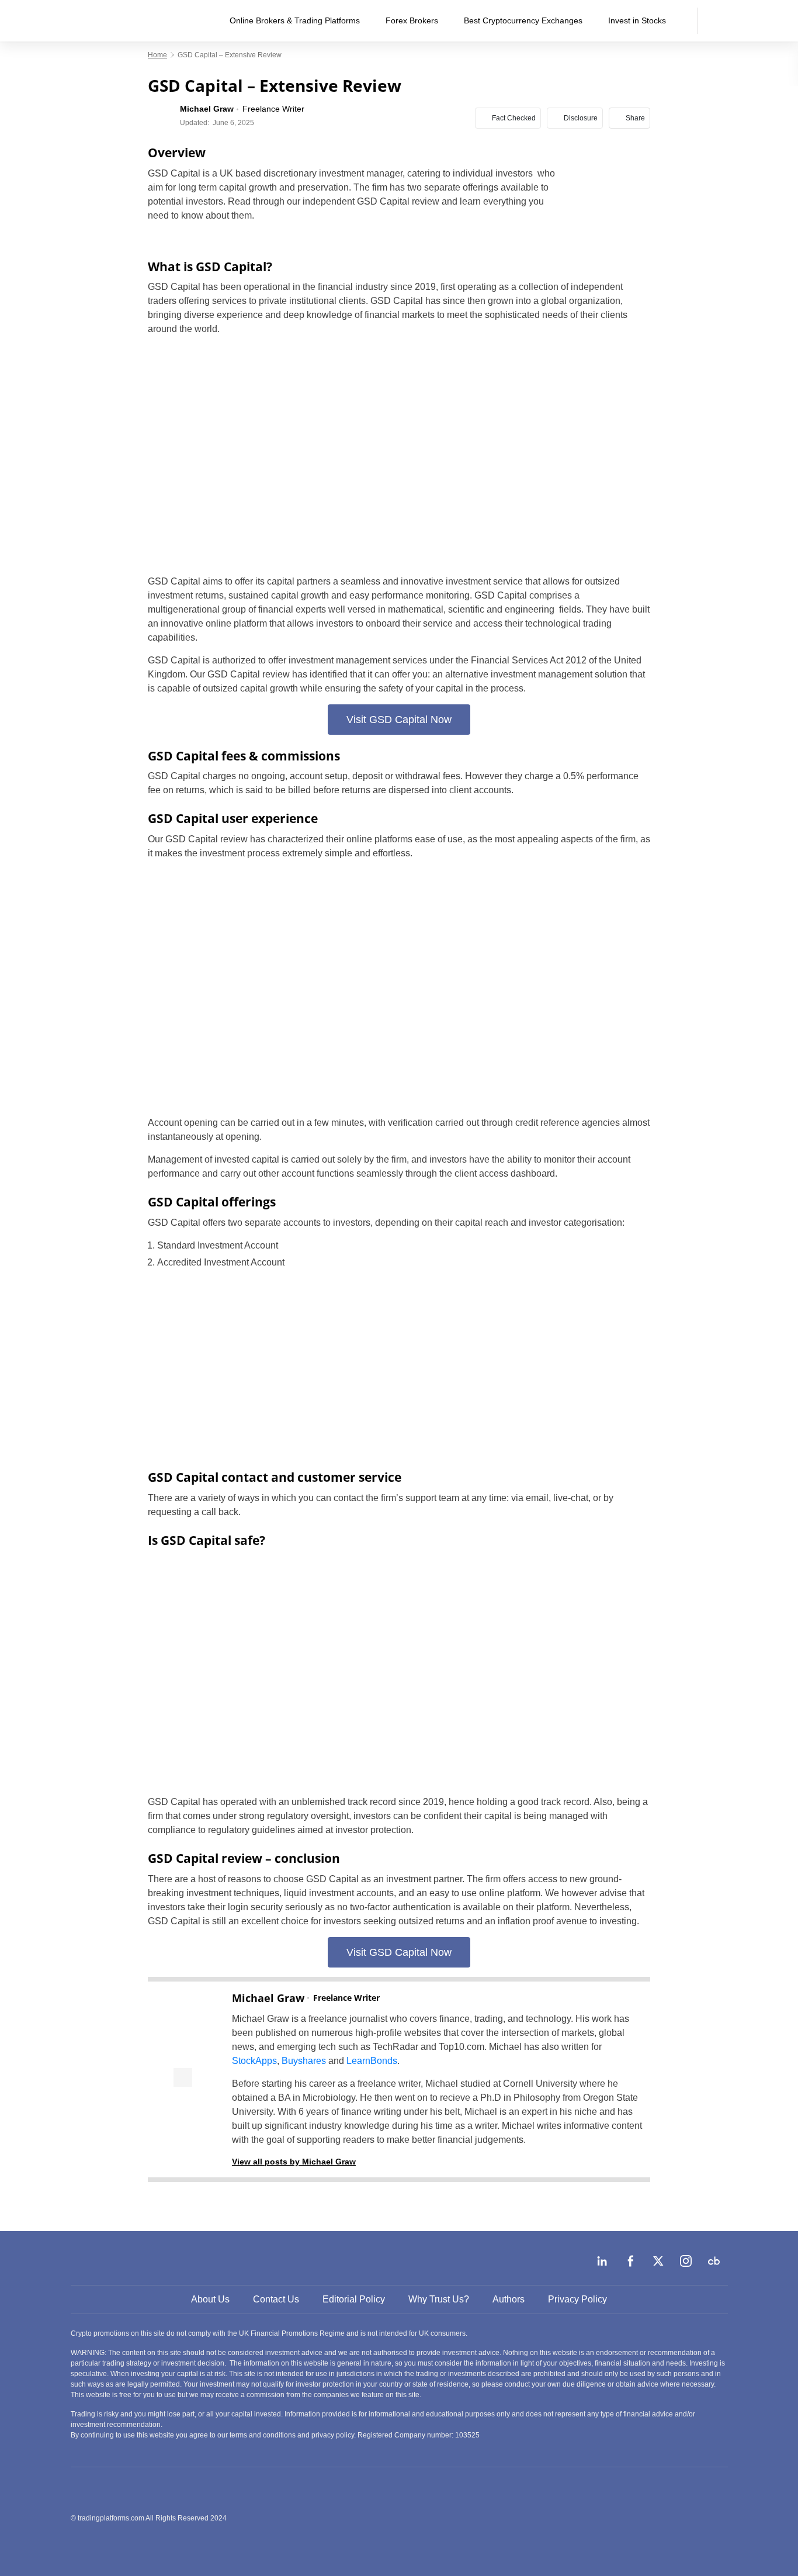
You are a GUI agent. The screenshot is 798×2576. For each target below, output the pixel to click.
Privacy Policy (577, 2299)
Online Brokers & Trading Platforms (295, 20)
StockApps (254, 2061)
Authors (509, 2299)
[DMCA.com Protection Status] (640, 2518)
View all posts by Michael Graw (294, 2162)
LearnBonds (372, 2061)
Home (157, 55)
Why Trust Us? (439, 2299)
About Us (210, 2299)
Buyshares (304, 2061)
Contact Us (276, 2299)
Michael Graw (268, 1998)
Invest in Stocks (637, 20)
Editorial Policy (354, 2299)
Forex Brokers (412, 20)
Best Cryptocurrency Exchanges (523, 20)
